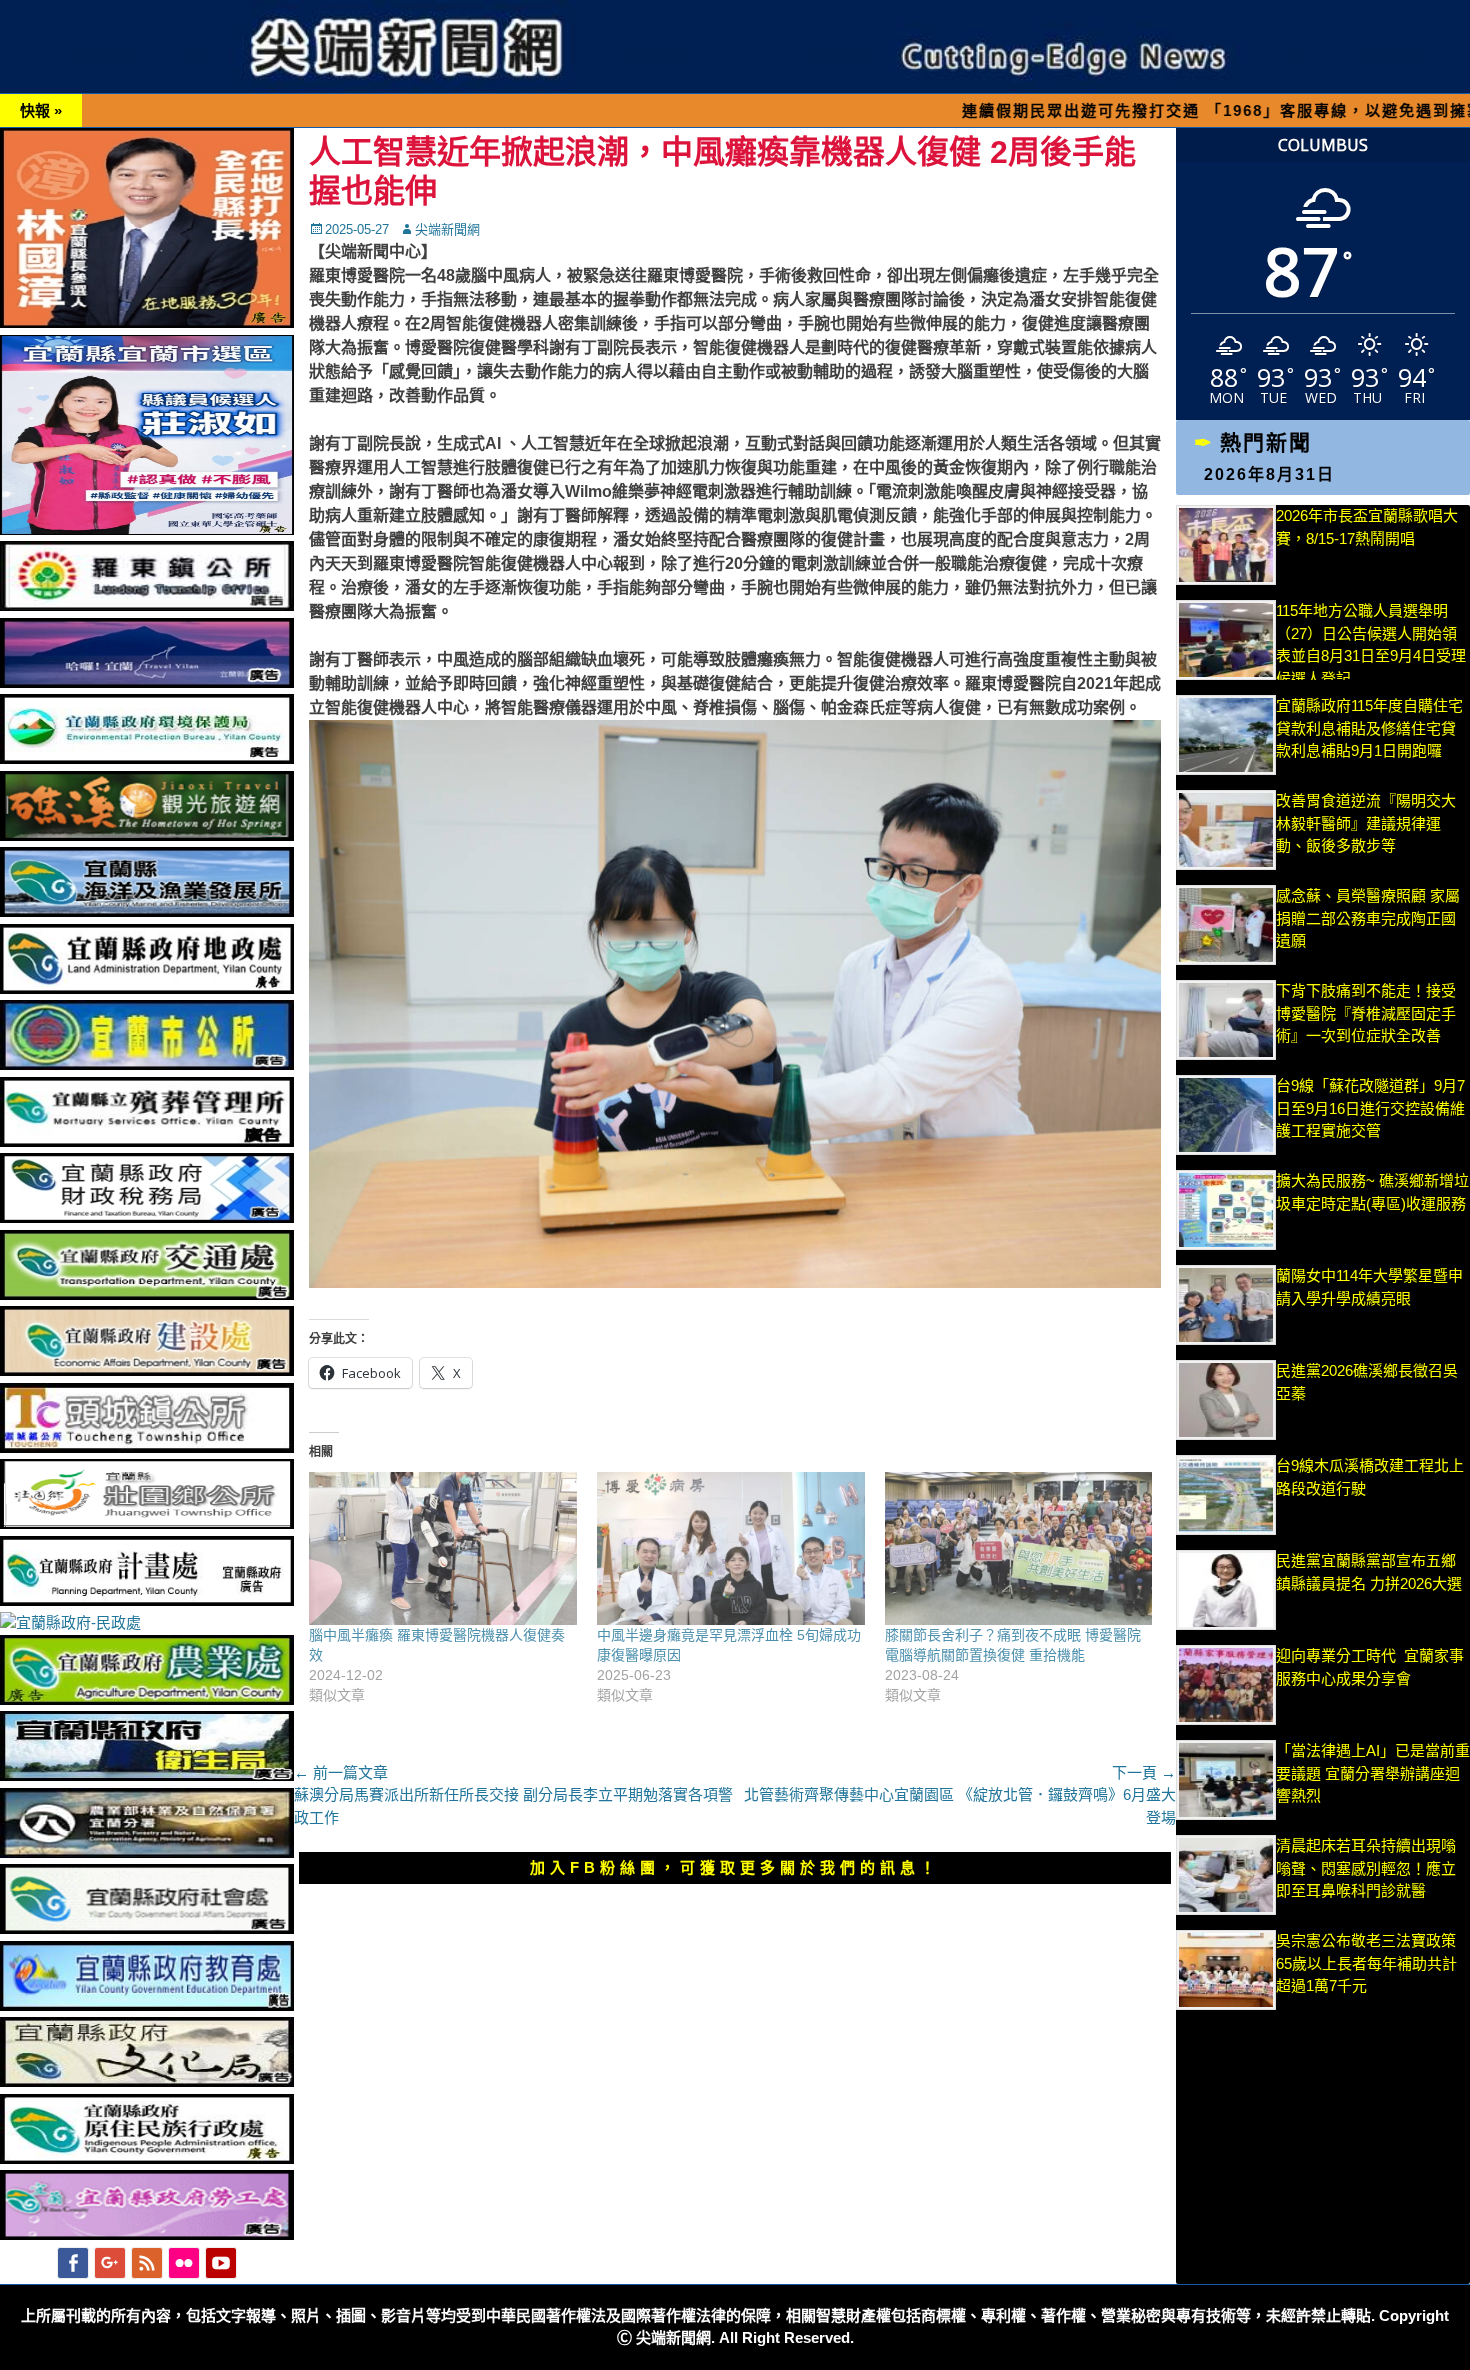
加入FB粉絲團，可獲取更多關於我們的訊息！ (735, 1867)
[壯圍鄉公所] (147, 1523)
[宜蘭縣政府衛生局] (147, 1775)
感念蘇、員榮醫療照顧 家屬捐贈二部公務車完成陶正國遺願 (1368, 918)
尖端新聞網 (447, 229)
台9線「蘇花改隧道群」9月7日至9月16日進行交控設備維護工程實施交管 (1370, 1108)
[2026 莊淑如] (147, 529)
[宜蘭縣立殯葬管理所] (147, 1141)
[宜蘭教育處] (147, 2005)
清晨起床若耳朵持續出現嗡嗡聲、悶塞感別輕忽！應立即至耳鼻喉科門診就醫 (1366, 1868)
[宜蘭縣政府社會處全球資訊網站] (147, 1928)
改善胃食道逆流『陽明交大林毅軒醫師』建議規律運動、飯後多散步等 (1366, 823)
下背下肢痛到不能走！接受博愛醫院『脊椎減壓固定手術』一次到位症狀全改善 (1366, 1013)
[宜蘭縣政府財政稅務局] (147, 1217)
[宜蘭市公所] (147, 1064)
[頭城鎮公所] (147, 1447)
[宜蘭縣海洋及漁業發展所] (147, 911)
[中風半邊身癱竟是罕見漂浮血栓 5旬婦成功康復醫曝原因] (731, 1548)
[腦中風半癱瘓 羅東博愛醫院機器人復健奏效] (443, 1548)
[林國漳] (147, 322)
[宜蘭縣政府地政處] (147, 988)
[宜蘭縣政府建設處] (147, 1370)
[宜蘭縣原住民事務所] (147, 2158)
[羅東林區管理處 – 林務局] (147, 1852)
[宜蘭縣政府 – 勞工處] (147, 2234)
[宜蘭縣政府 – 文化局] (147, 2081)
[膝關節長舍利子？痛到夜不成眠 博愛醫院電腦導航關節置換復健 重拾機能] (1019, 1548)
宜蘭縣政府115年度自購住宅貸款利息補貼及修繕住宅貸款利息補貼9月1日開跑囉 (1369, 728)
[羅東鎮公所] (147, 605)
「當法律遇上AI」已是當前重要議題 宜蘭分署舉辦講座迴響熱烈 (1373, 1773)
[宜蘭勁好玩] (147, 682)
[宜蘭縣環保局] (147, 758)
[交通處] (147, 1294)
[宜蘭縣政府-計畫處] (147, 1600)
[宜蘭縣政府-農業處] (147, 1699)
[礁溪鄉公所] (147, 835)
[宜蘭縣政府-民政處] (70, 1622)
